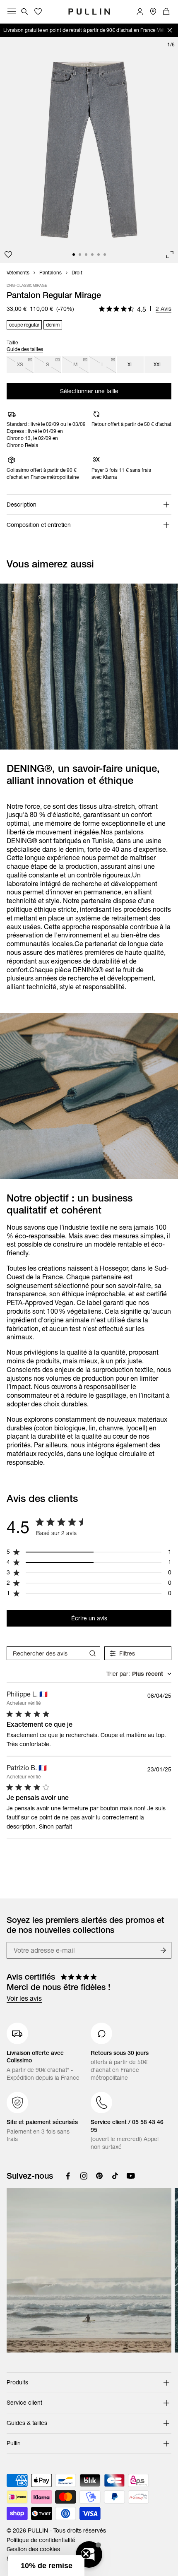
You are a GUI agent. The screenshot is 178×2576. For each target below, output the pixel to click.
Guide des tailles (25, 349)
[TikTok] (115, 2176)
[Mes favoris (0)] (38, 12)
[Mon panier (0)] (166, 12)
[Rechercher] (25, 12)
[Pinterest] (99, 2176)
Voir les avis (24, 1998)
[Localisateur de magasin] (153, 12)
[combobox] (139, 1674)
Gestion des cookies (33, 2549)
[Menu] (12, 12)
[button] (46, 2566)
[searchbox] (46, 1653)
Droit (77, 273)
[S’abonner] (163, 1950)
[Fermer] (170, 30)
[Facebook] (68, 2176)
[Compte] (140, 12)
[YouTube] (131, 2176)
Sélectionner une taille (89, 391)
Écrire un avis (89, 1618)
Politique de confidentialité (41, 2540)
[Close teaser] (86, 2554)
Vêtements (18, 273)
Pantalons (51, 273)
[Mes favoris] (8, 255)
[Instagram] (84, 2176)
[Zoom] (170, 255)
